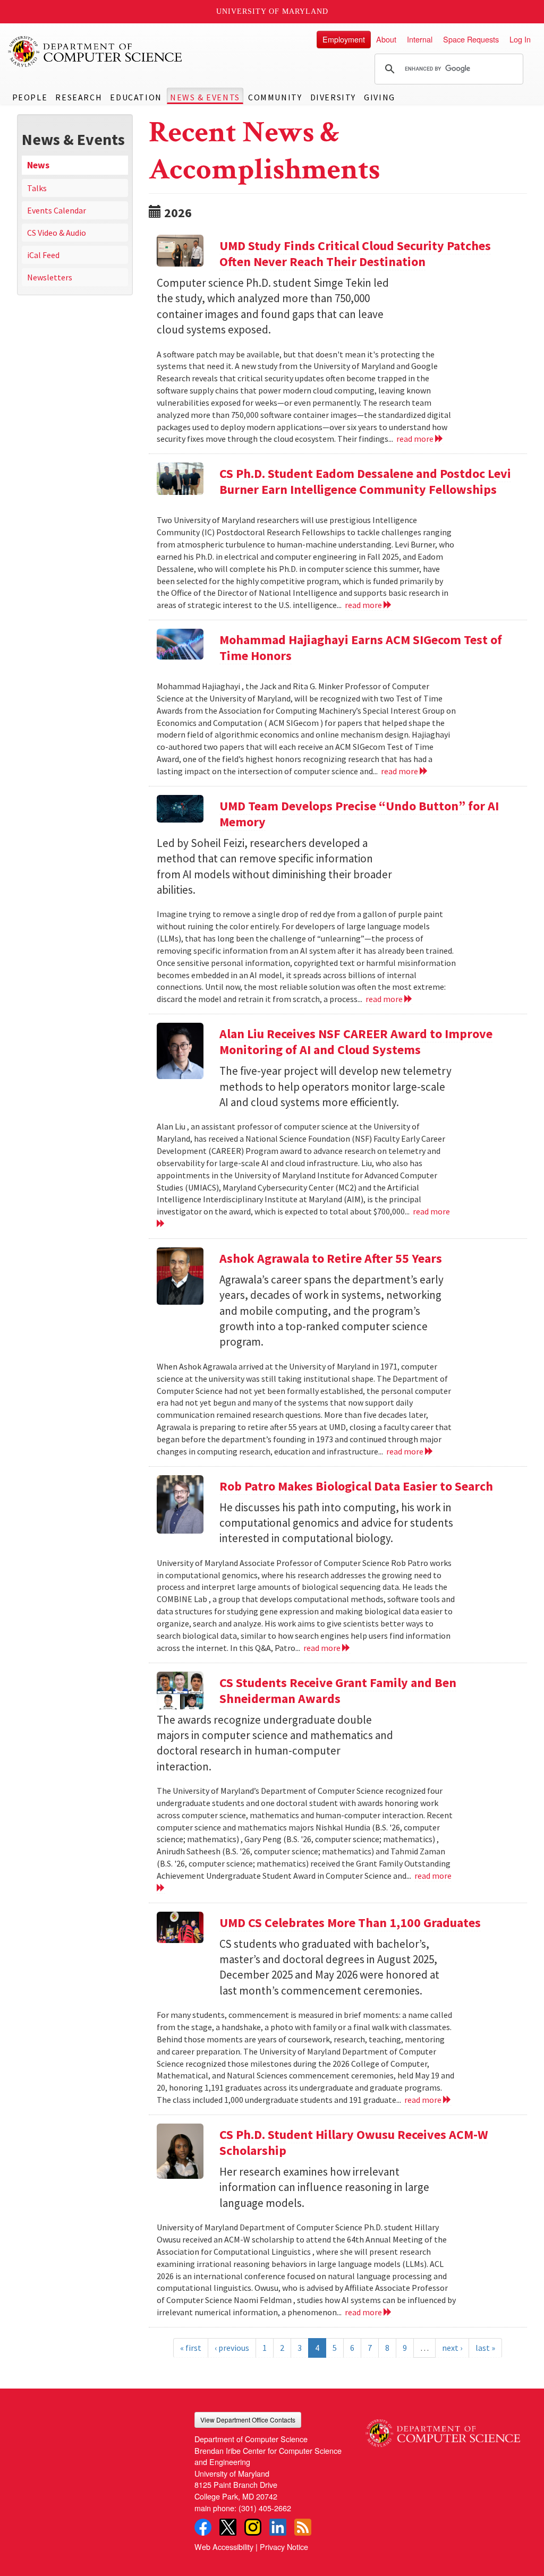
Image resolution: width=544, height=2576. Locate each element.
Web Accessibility (224, 2547)
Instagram (253, 2527)
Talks (37, 188)
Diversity (333, 97)
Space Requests (471, 39)
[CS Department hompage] (443, 2429)
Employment (344, 39)
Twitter (228, 2527)
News (38, 165)
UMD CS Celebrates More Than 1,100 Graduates (350, 1923)
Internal (420, 39)
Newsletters (50, 277)
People (30, 97)
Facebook (203, 2527)
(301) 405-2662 (265, 2508)
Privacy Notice (284, 2547)
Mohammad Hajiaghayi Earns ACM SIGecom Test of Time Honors (361, 648)
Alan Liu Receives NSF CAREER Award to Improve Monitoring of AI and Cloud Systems (356, 1042)
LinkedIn (278, 2527)
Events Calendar (57, 210)
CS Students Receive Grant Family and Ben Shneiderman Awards (338, 1691)
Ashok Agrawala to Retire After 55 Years (331, 1258)
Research (79, 97)
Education (136, 97)
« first (191, 2348)
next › (452, 2348)
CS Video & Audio (57, 233)
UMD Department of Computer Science (96, 52)
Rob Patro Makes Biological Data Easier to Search (356, 1486)
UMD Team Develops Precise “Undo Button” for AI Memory (359, 814)
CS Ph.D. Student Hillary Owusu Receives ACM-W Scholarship (354, 2142)
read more (416, 439)
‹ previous (232, 2348)
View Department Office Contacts (248, 2420)
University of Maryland (272, 11)
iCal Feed (43, 255)
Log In (520, 39)
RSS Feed (303, 2527)
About (386, 39)
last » (485, 2348)
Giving (380, 97)
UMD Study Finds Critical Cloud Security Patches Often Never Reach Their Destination (355, 254)
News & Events (205, 97)
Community (275, 97)
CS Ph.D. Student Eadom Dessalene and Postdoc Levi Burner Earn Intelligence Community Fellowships (365, 481)
